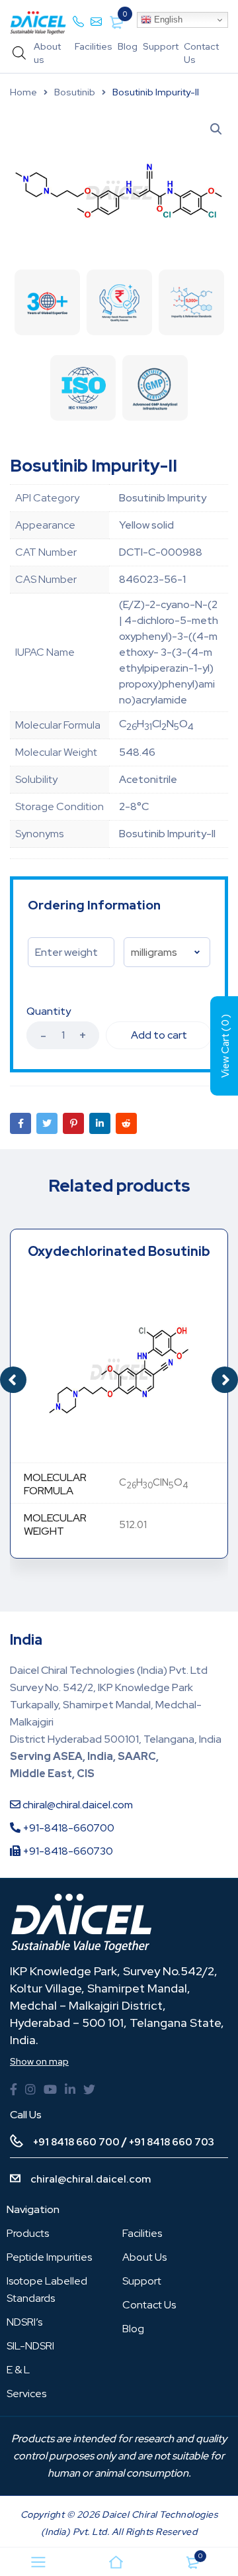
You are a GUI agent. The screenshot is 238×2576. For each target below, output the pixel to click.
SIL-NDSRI (30, 2346)
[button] (225, 1380)
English (167, 20)
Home (23, 92)
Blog (128, 46)
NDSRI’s (24, 2322)
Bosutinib (75, 92)
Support (161, 46)
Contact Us (149, 2305)
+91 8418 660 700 (76, 2142)
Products (28, 2233)
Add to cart (159, 1035)
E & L (18, 2370)
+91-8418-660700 (67, 1828)
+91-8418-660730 (67, 1851)
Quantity (49, 1011)
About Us (144, 2257)
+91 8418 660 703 (172, 2142)
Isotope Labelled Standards (47, 2290)
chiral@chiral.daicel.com (77, 1805)
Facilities (94, 46)
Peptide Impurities (49, 2257)
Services (26, 2394)
